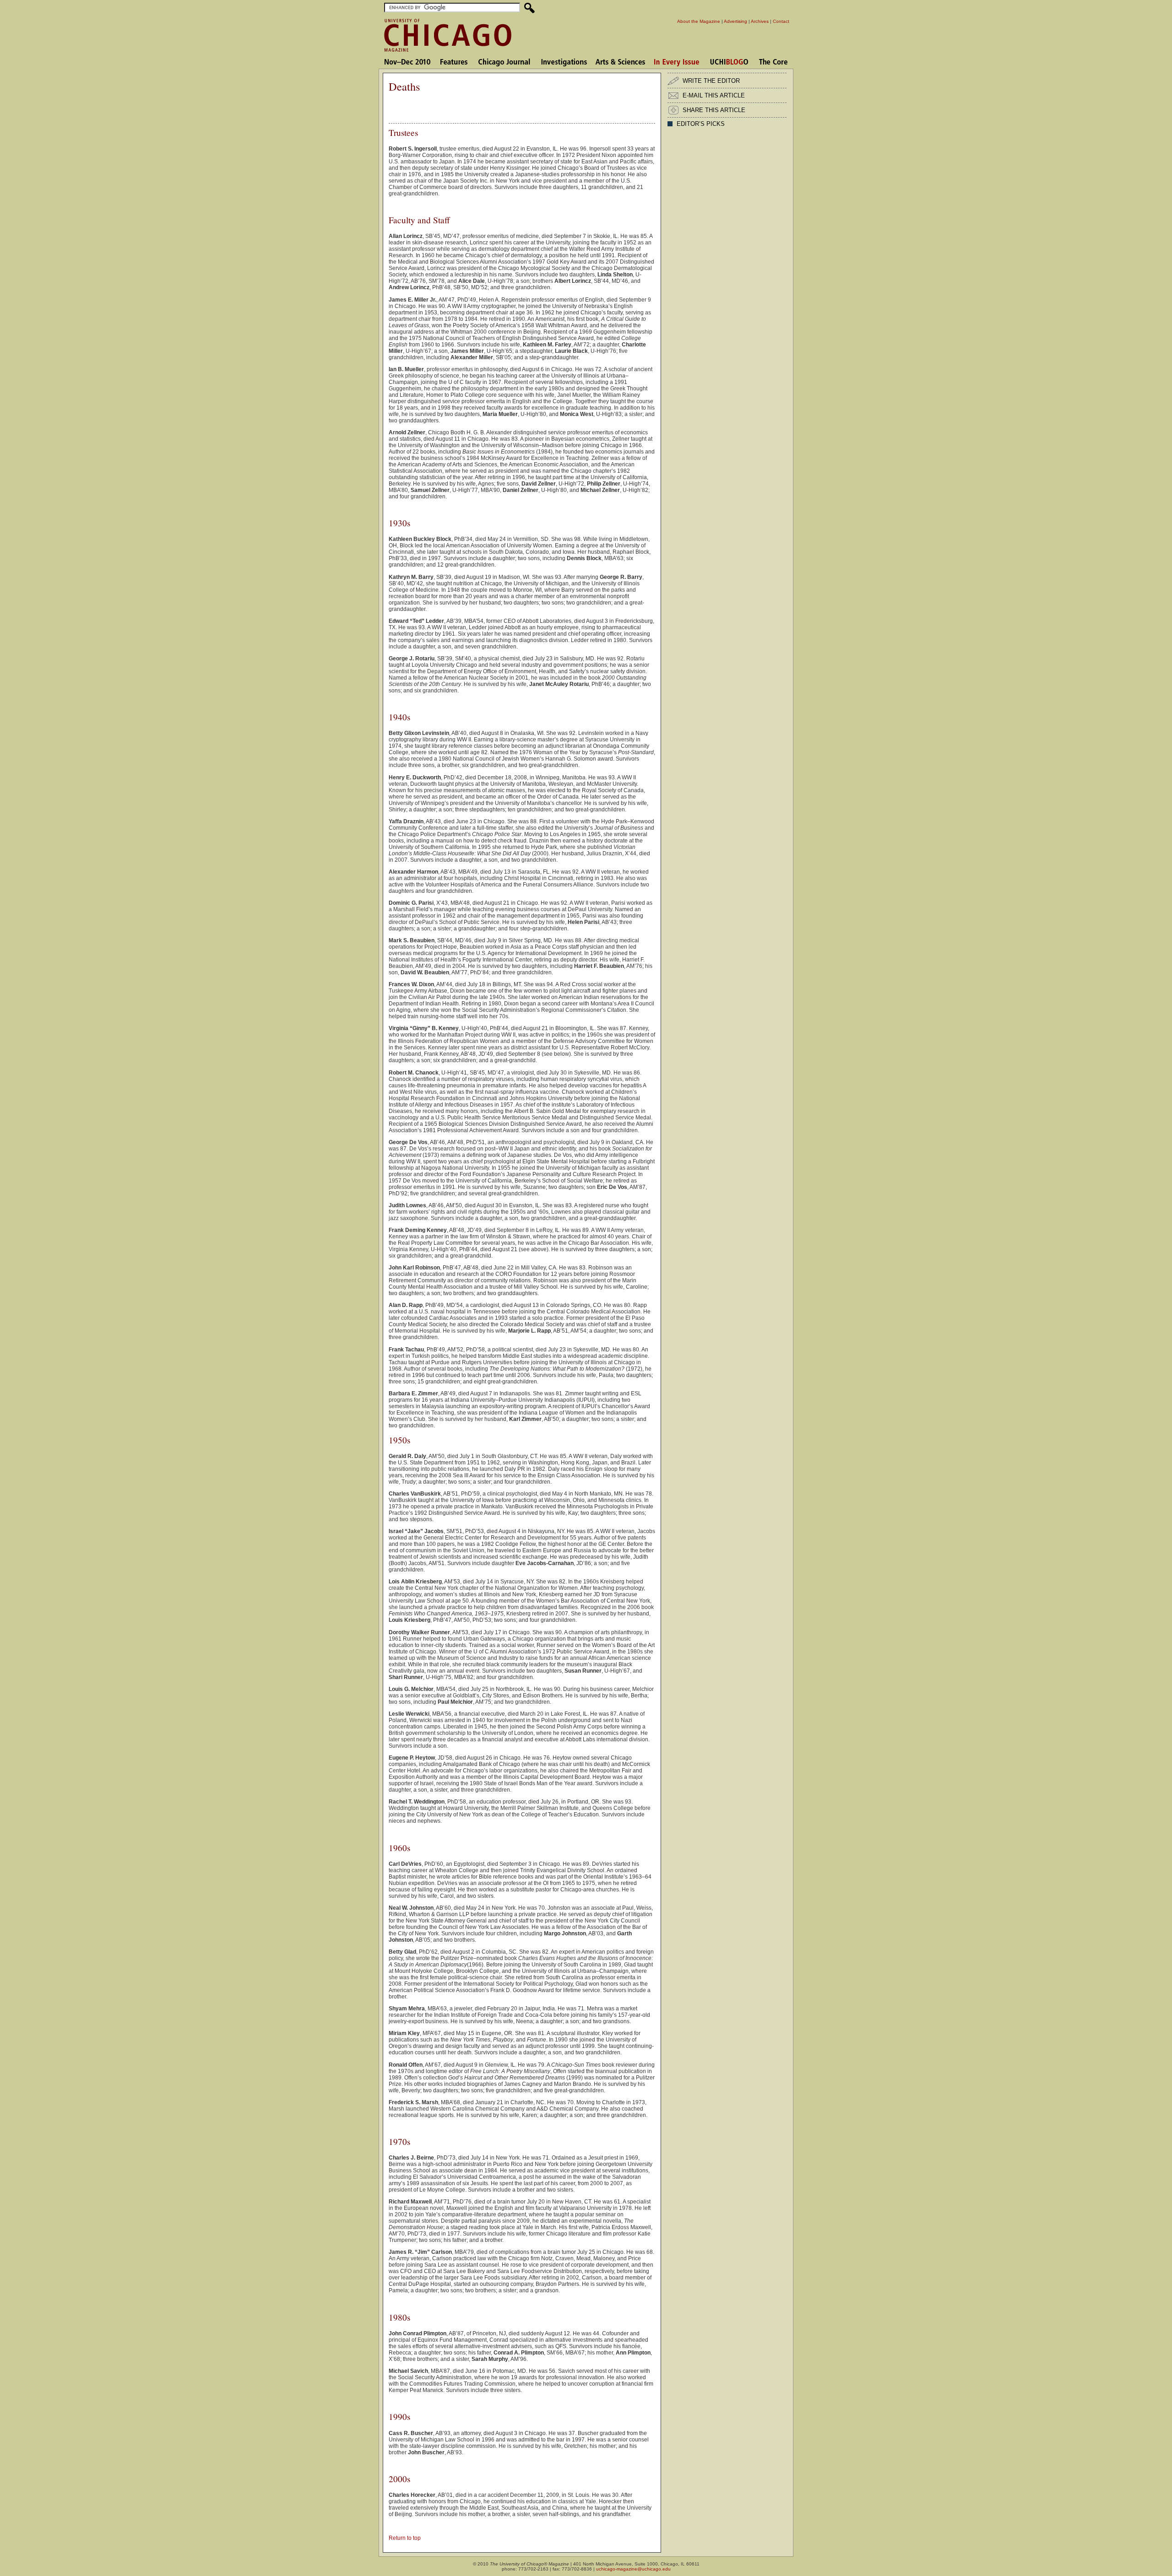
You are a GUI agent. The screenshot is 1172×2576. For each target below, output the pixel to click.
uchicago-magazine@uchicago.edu (633, 2569)
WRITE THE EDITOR (711, 81)
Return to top (405, 2538)
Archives (760, 21)
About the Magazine (699, 21)
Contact (781, 21)
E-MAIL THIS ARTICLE (714, 95)
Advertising (735, 21)
